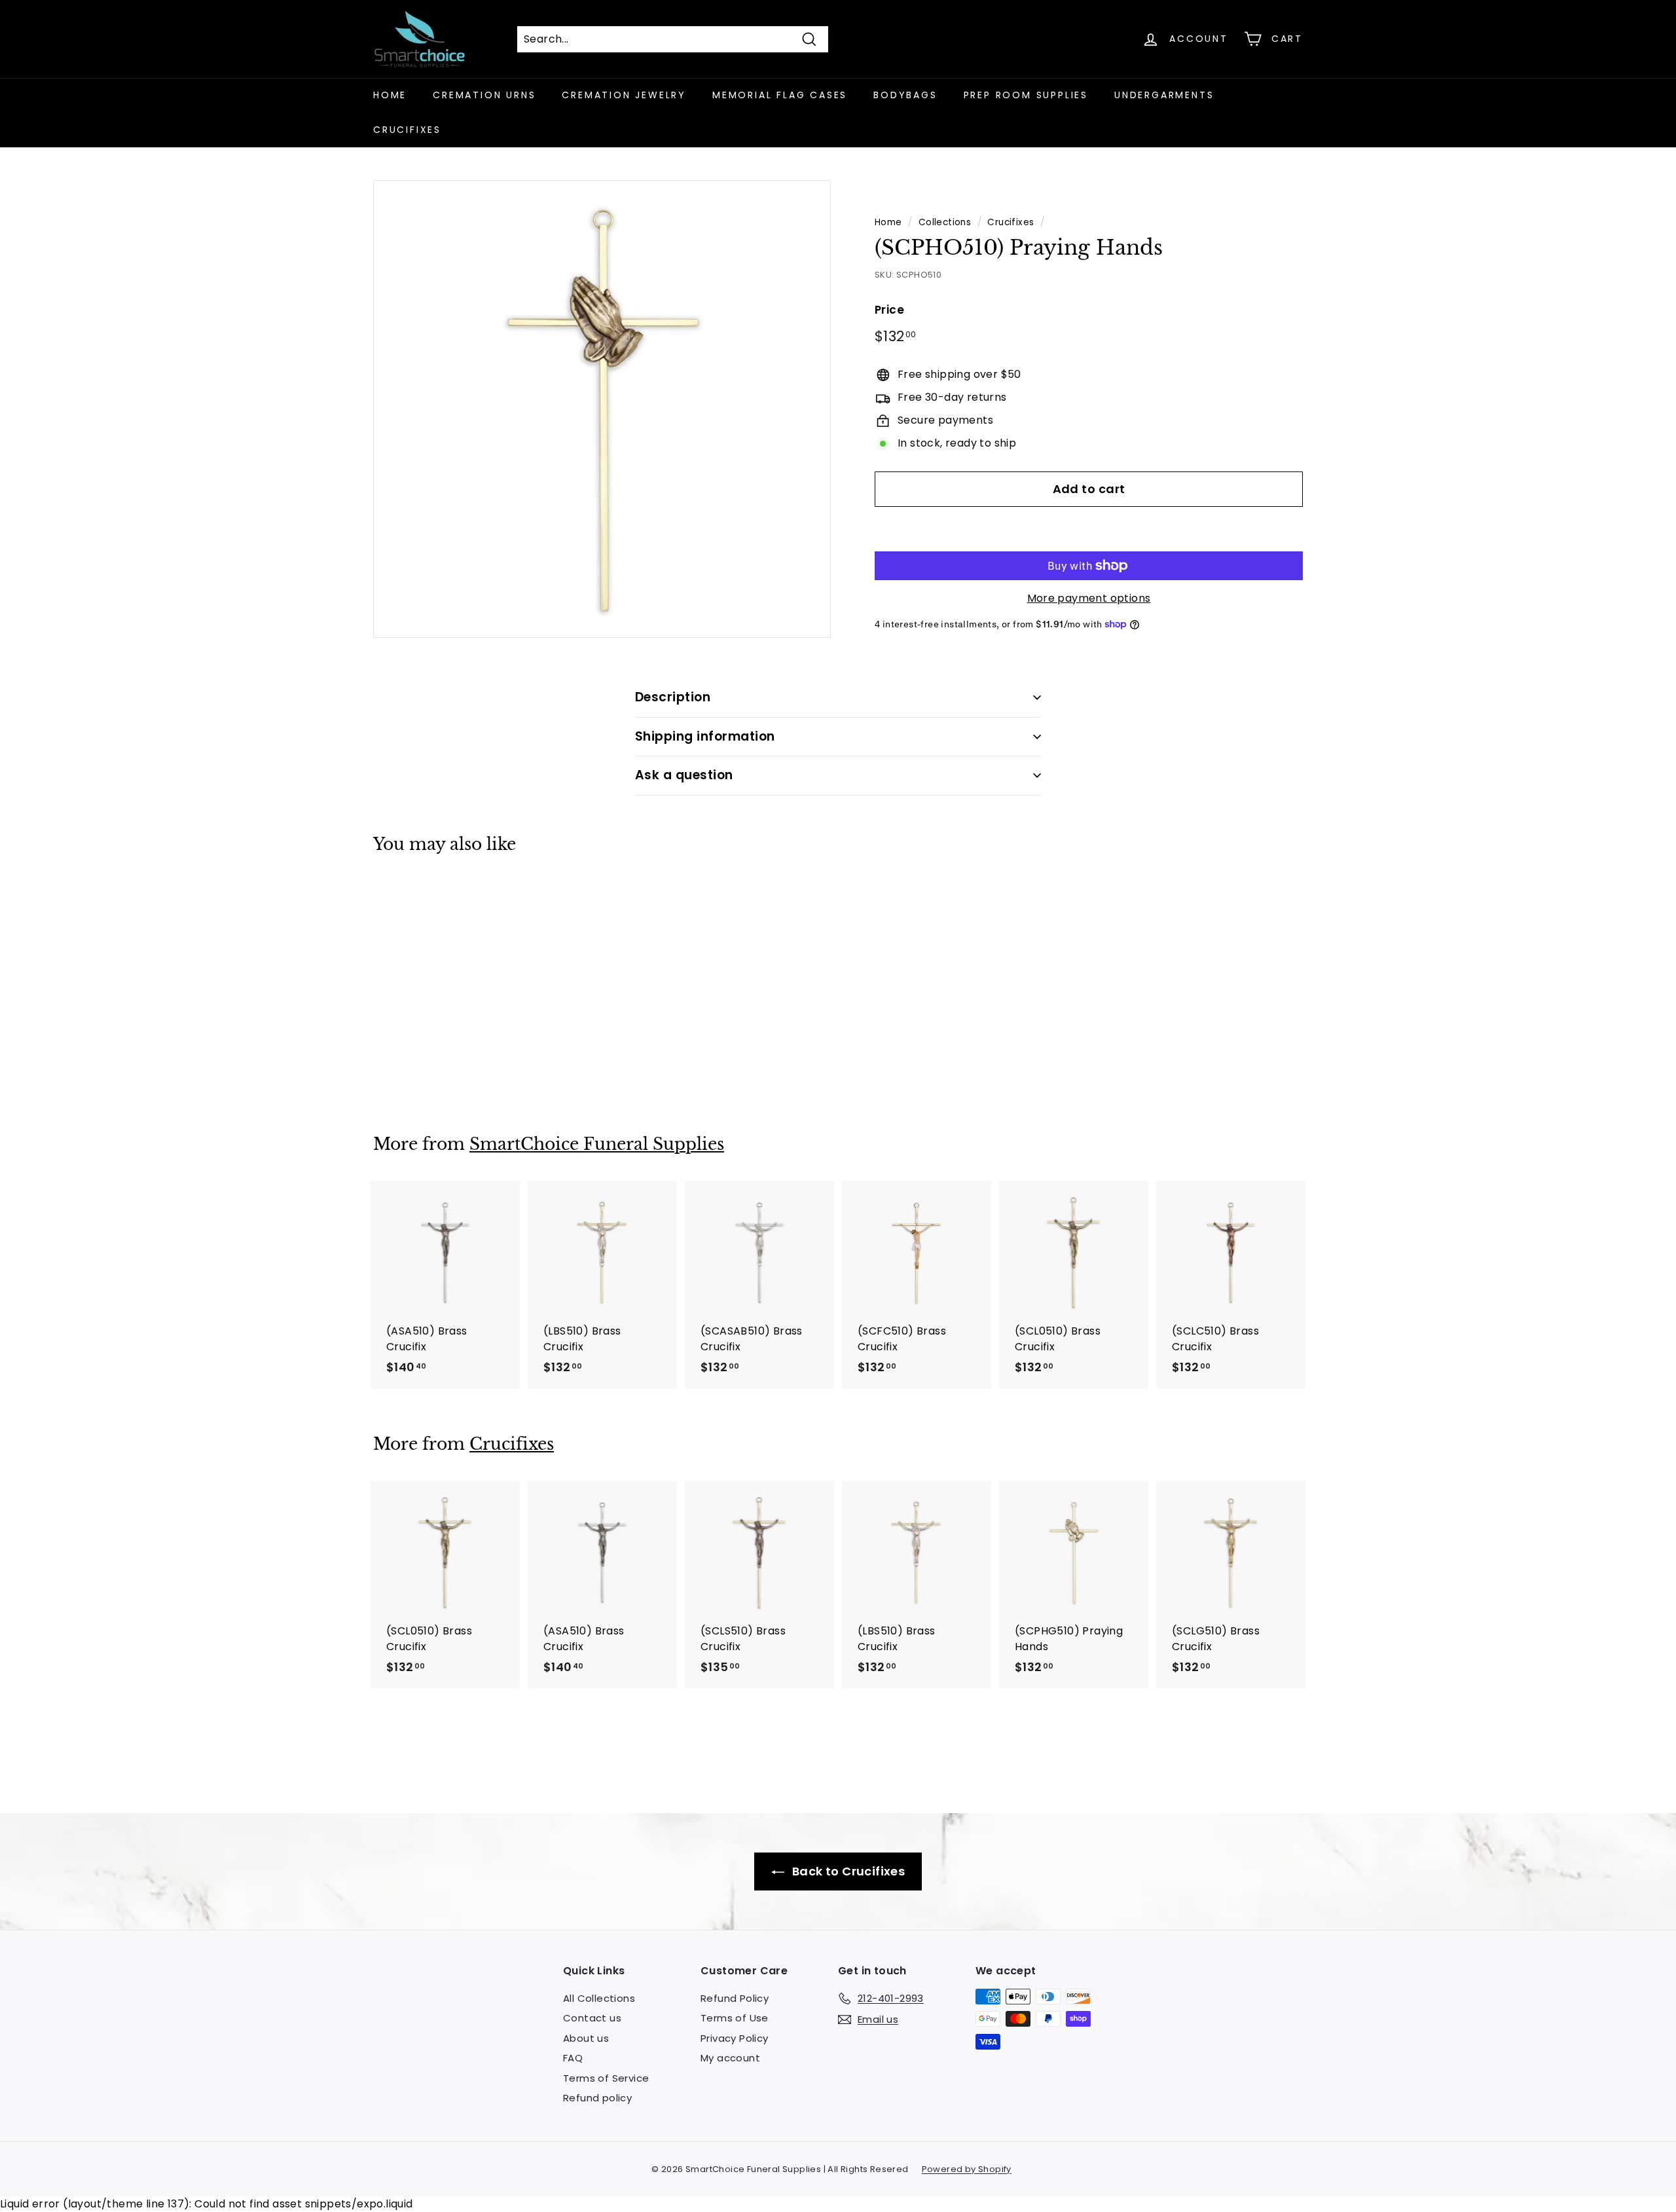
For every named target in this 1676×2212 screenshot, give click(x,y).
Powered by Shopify (967, 2169)
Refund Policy (735, 1998)
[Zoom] (602, 409)
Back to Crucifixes (847, 1871)
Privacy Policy (735, 2038)
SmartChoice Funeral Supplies (597, 1144)
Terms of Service (606, 2078)
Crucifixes (407, 130)
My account (730, 2058)
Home (390, 95)
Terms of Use (735, 2018)
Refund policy (597, 2098)
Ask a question (684, 775)
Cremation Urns (484, 95)
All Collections (599, 1998)
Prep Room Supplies (1026, 95)
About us (586, 2038)
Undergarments (1164, 95)
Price (889, 310)
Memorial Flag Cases (780, 95)
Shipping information (705, 736)
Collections (945, 222)
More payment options (1089, 598)
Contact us (592, 2018)
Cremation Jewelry (624, 95)
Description (673, 697)
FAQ (573, 2058)
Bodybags (905, 95)
